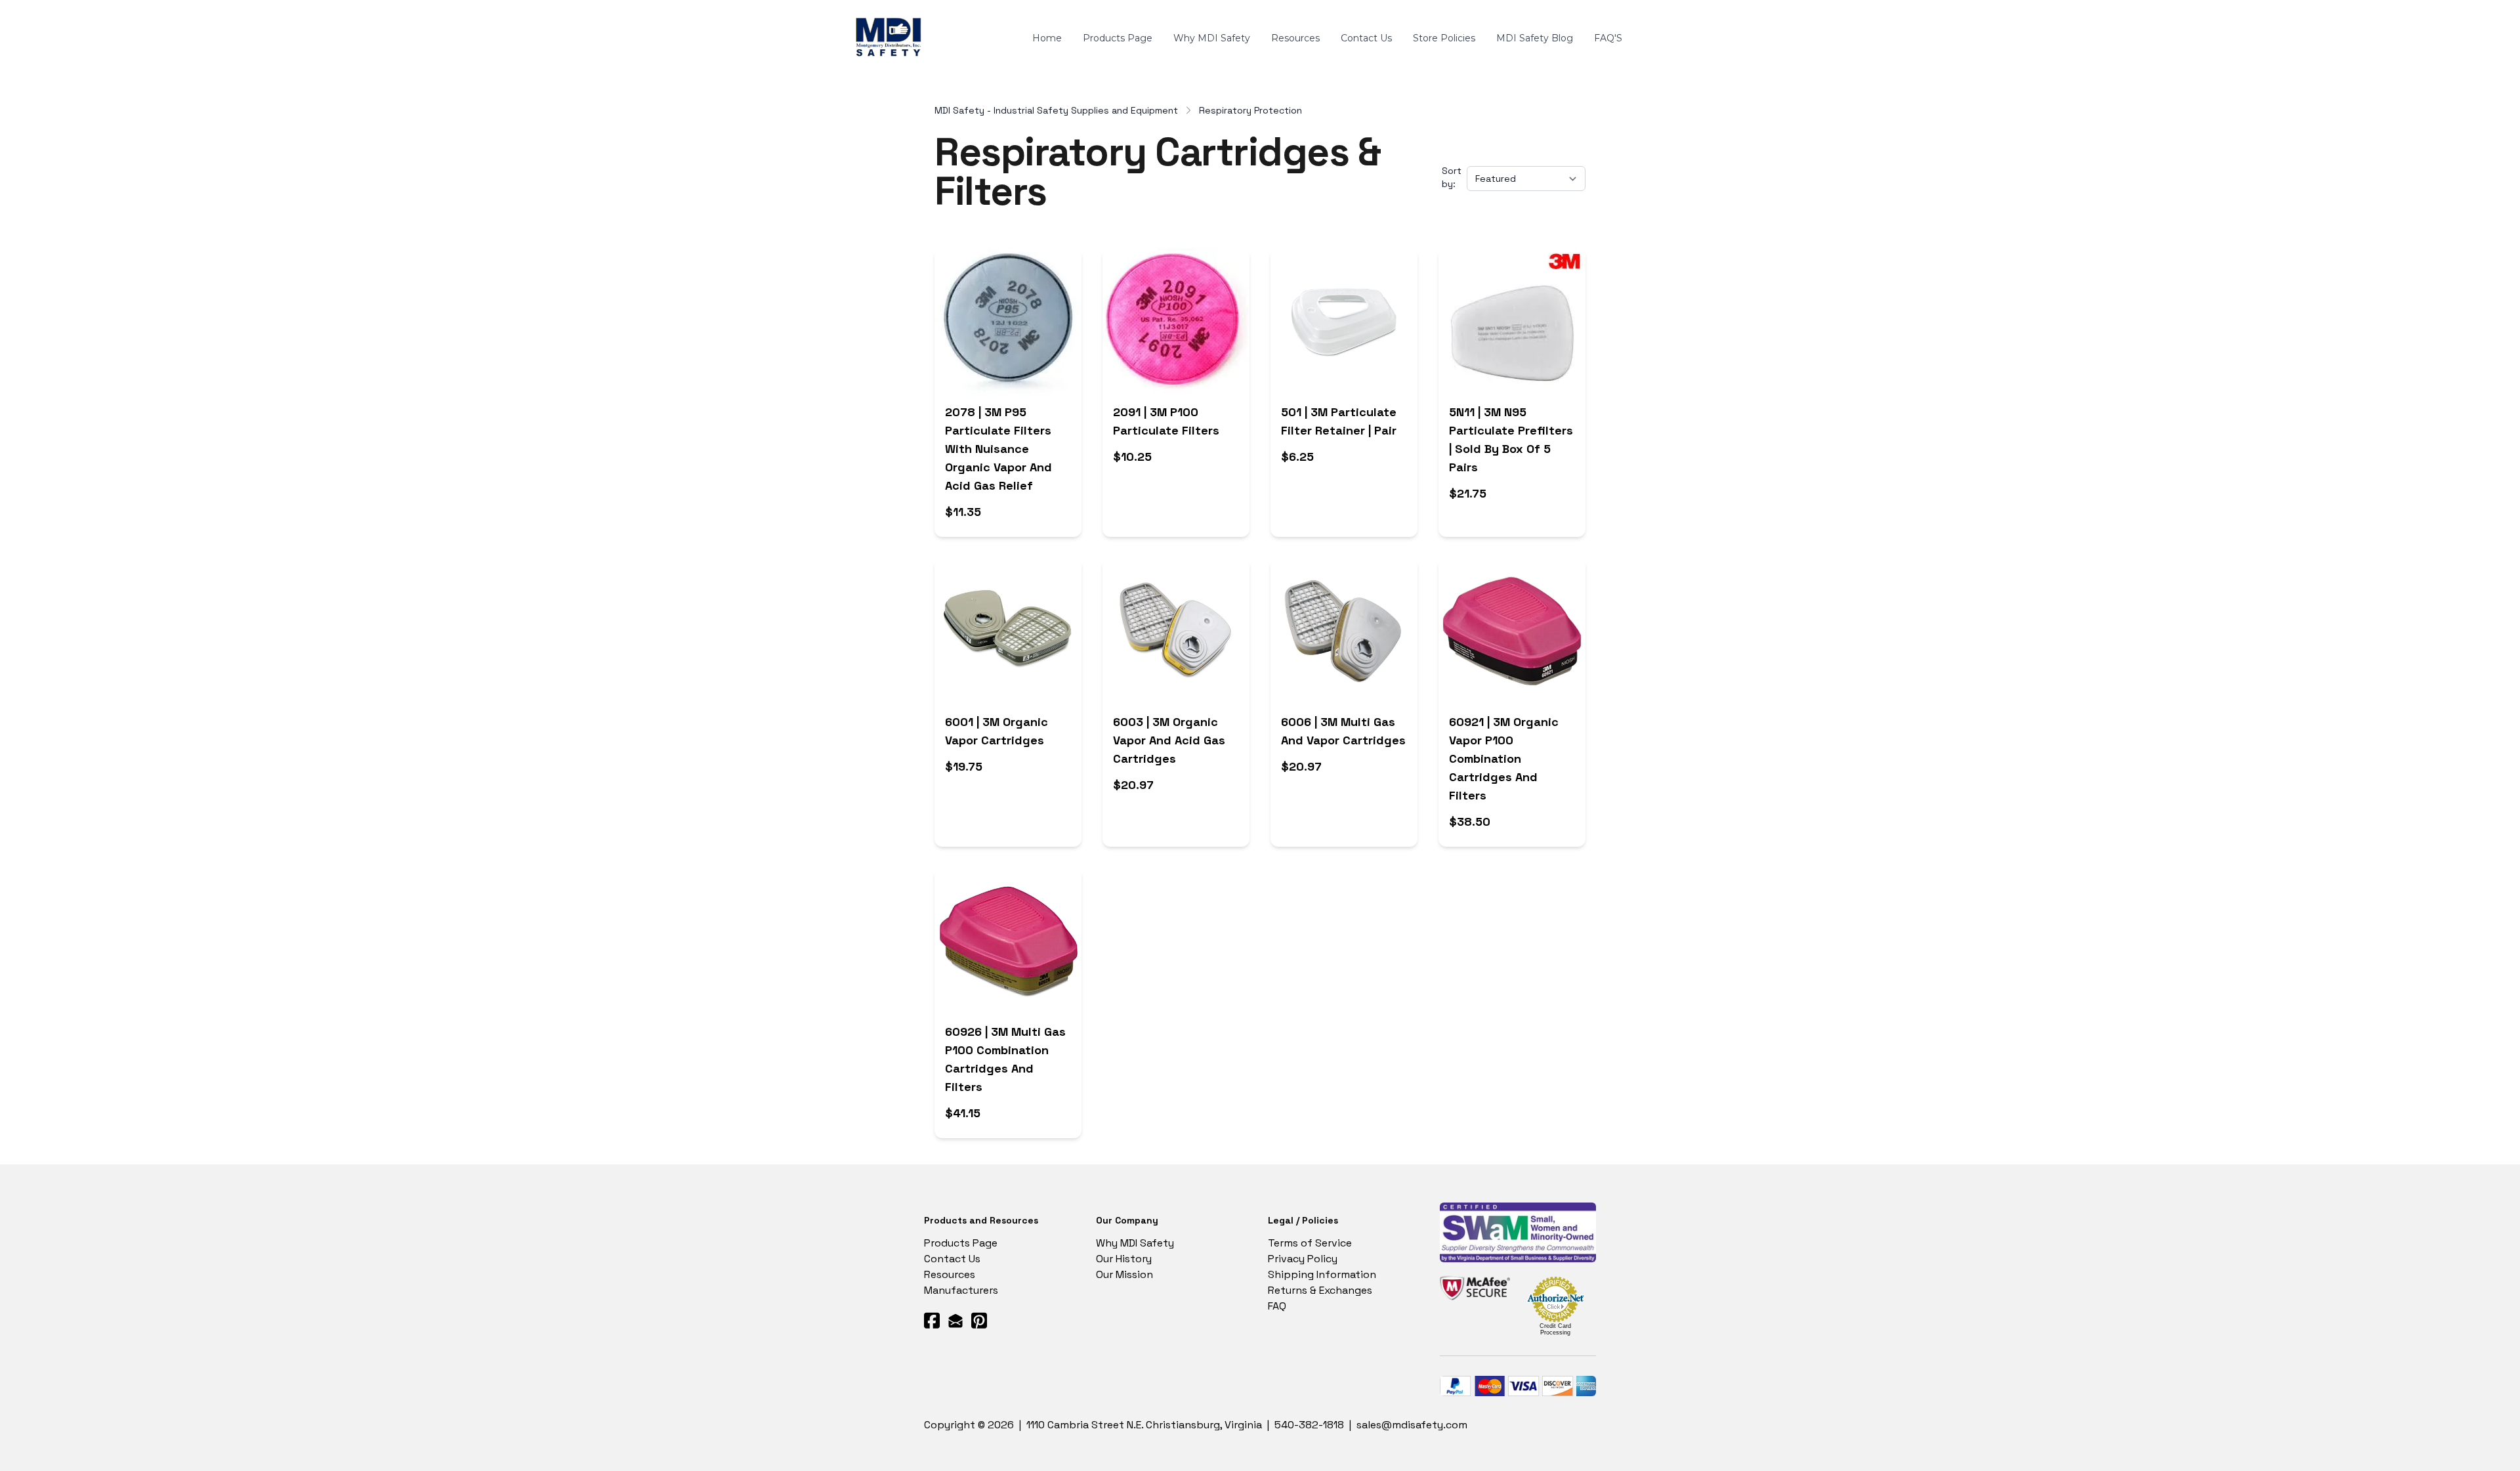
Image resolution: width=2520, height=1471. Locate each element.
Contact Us (952, 1259)
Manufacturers (961, 1290)
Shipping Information (1322, 1274)
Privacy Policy (1303, 1259)
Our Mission (1124, 1274)
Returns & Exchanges (1320, 1290)
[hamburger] (941, 31)
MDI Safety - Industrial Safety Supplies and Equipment (1056, 110)
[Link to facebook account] (932, 1320)
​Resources (950, 1274)
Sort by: (1452, 177)
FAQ (1277, 1306)
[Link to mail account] (955, 1320)
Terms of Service (1310, 1243)
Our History (1124, 1259)
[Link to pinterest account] (979, 1320)
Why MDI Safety (1135, 1243)
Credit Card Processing (1555, 1329)
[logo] (891, 39)
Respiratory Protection (1250, 110)
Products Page (961, 1243)
